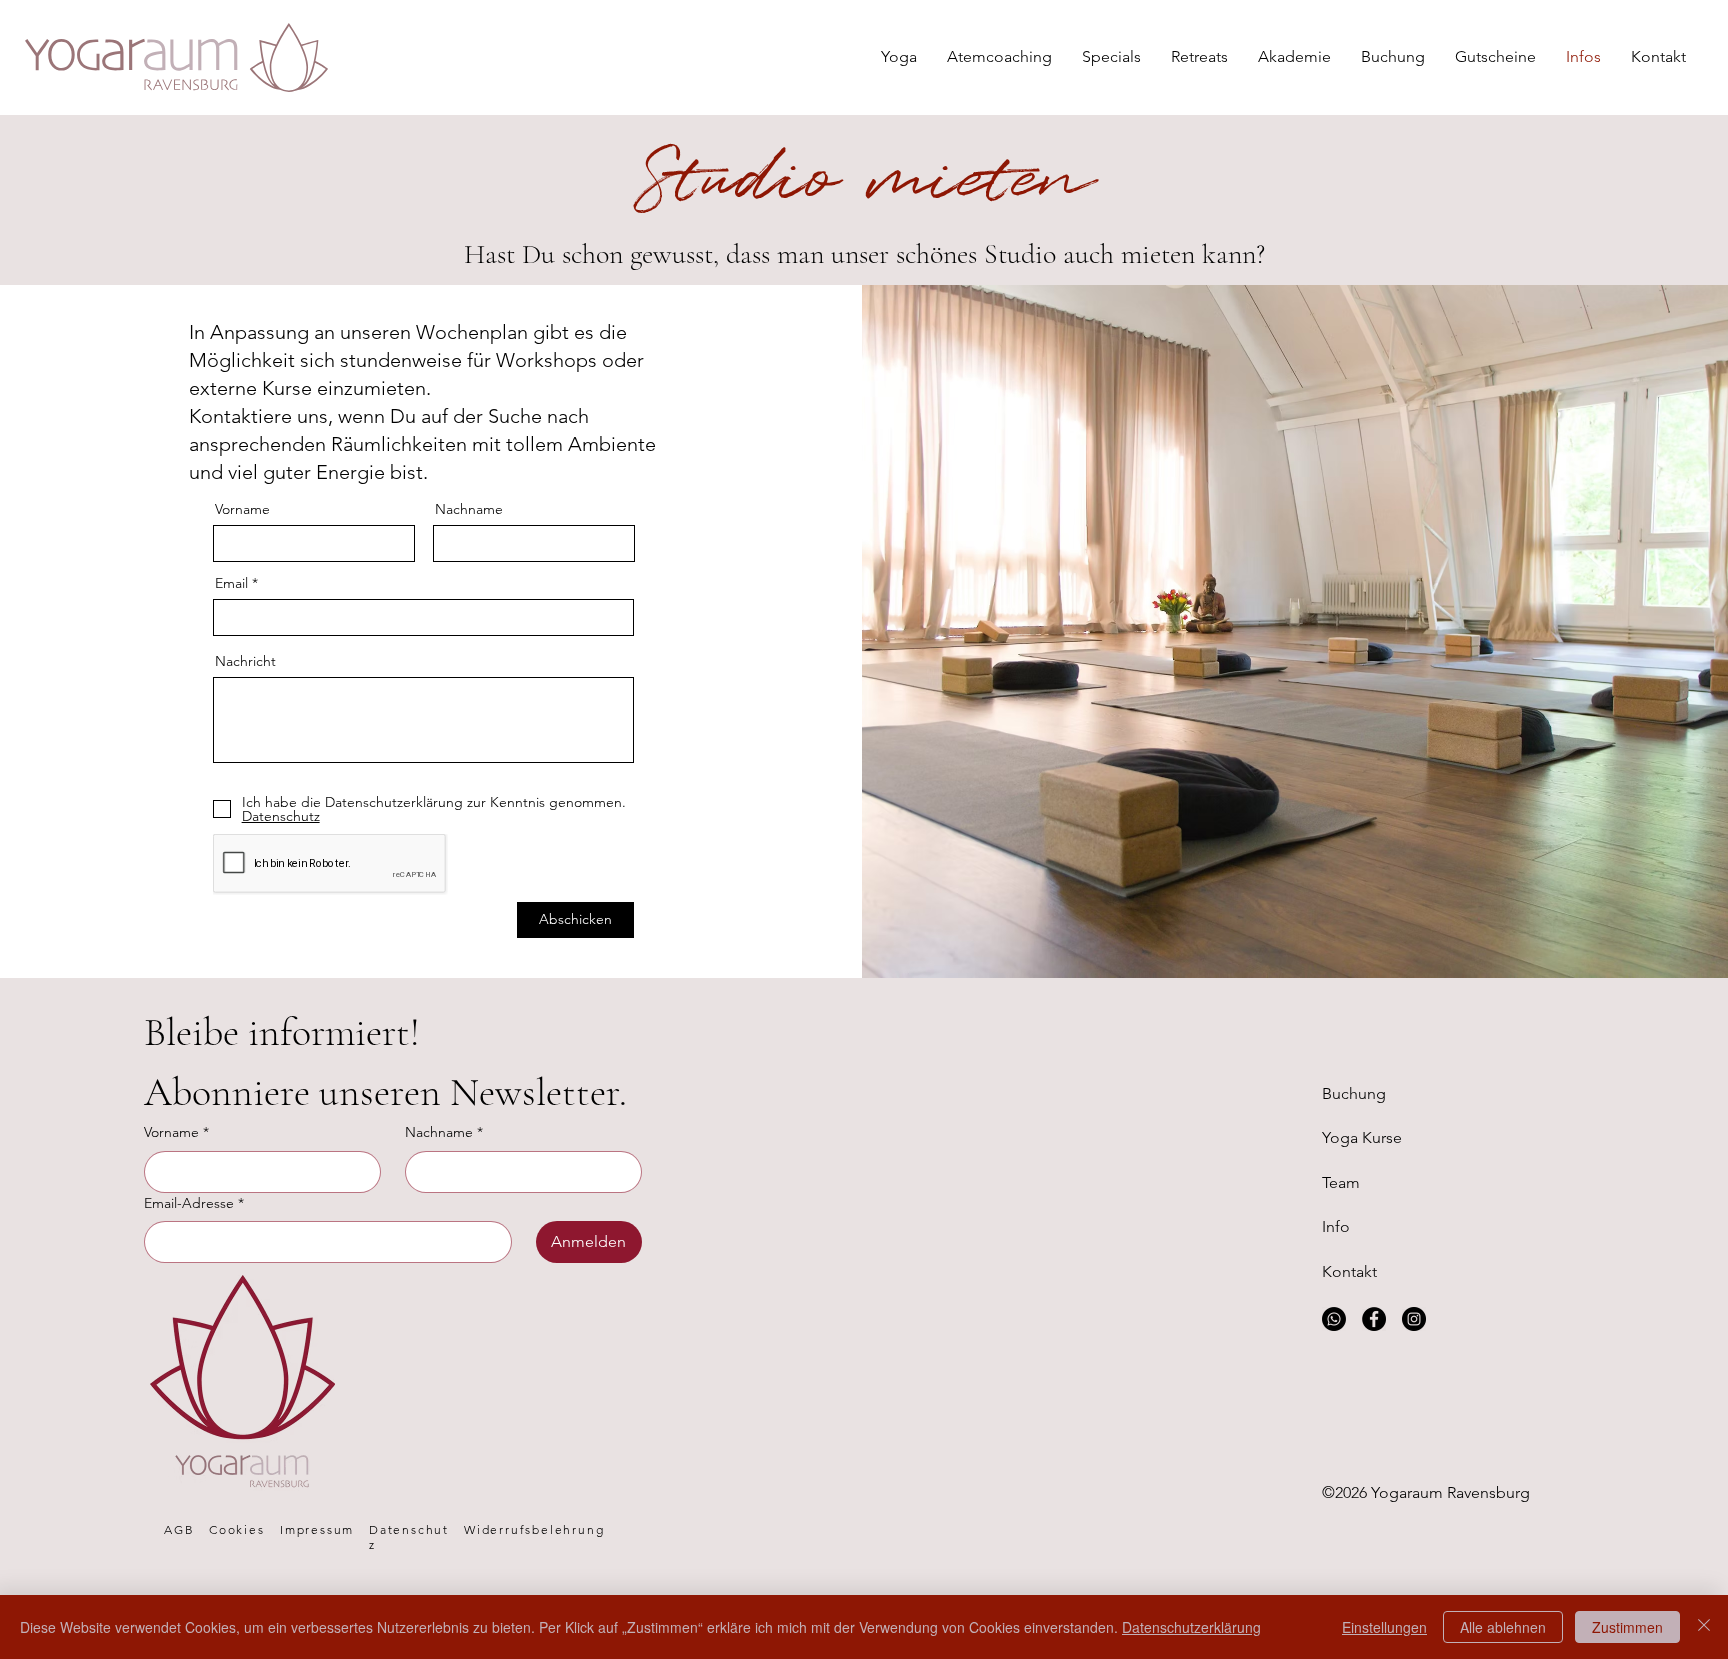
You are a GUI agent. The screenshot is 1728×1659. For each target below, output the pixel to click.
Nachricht (245, 661)
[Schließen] (1704, 1627)
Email (231, 583)
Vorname (242, 509)
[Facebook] (1374, 1319)
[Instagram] (1414, 1319)
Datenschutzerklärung (1191, 1627)
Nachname (469, 509)
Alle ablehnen (1503, 1627)
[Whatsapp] (1334, 1319)
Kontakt (1349, 1271)
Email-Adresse (194, 1203)
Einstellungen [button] (1384, 1627)
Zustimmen (1627, 1627)
